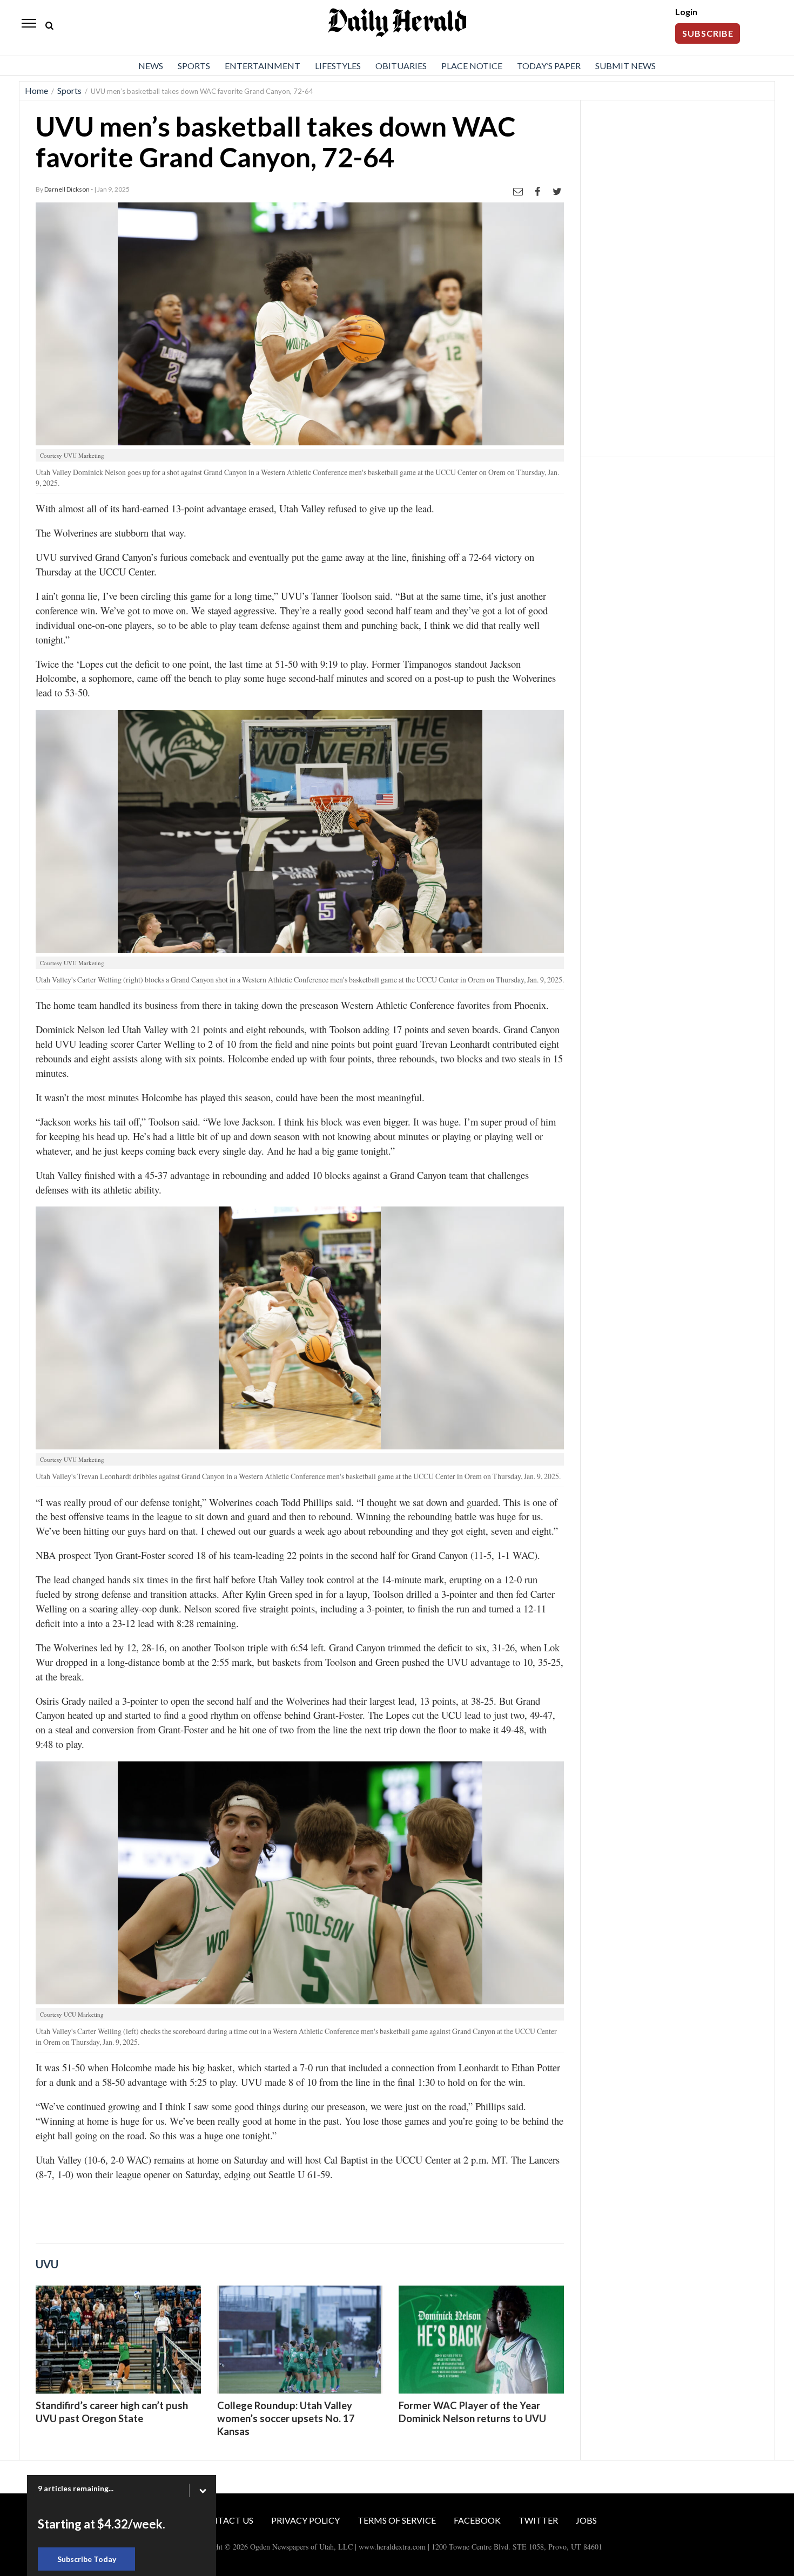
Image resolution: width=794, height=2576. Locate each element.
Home (36, 90)
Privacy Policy (305, 2520)
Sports (194, 66)
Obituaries (401, 66)
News (151, 66)
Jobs (586, 2520)
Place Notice (472, 66)
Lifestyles (338, 66)
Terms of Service (397, 2520)
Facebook (477, 2520)
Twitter (538, 2520)
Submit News (625, 66)
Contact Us (226, 2520)
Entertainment (263, 66)
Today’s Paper (549, 66)
